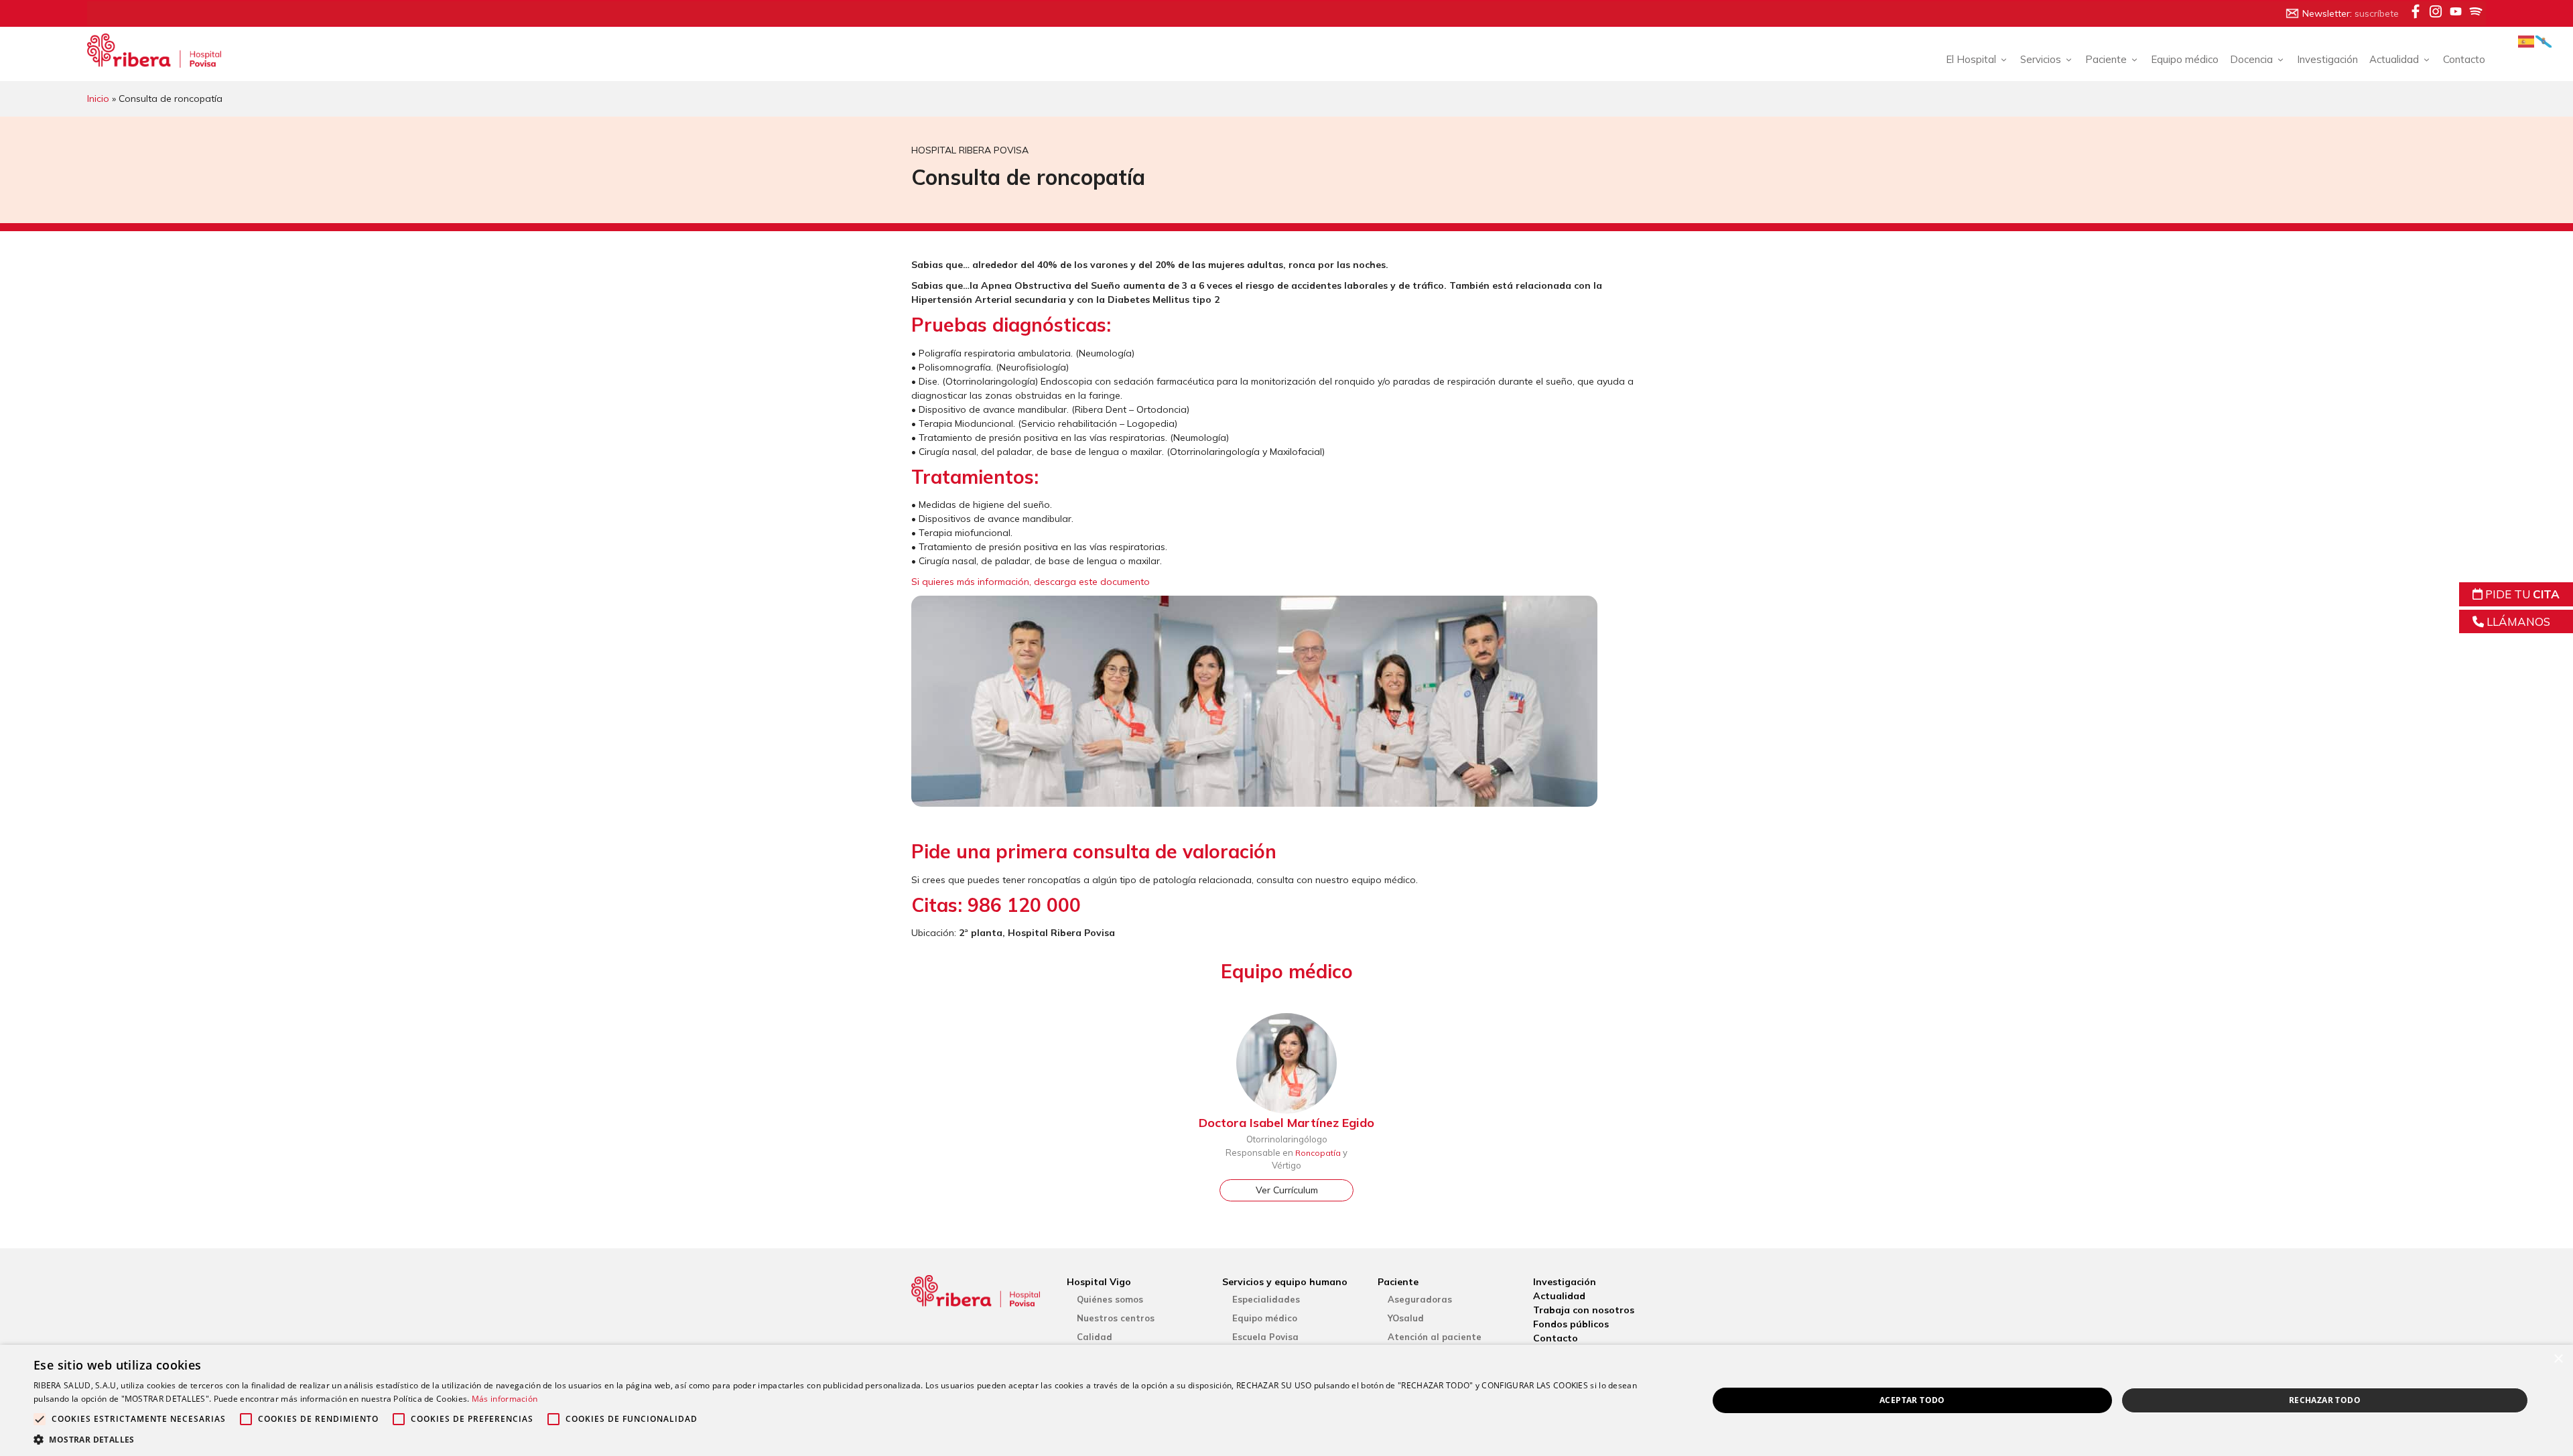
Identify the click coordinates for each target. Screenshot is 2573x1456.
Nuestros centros (1116, 1318)
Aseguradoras (1420, 1299)
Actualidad (1559, 1296)
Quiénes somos (1110, 1299)
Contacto (2464, 59)
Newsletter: (2351, 13)
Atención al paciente (1435, 1337)
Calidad (1095, 1337)
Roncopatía (1318, 1153)
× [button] (2558, 1359)
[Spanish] (2527, 41)
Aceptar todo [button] (1912, 1400)
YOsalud (1406, 1318)
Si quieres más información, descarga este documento (1031, 582)
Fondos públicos (1571, 1324)
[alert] (1286, 1400)
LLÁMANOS (2517, 621)
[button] (846, 1439)
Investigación (2327, 59)
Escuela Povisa (1265, 1337)
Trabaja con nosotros (1584, 1310)
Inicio (98, 98)
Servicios (2041, 59)
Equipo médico (2185, 59)
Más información (505, 1399)
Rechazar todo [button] (2325, 1400)
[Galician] (2544, 41)
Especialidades (1266, 1299)
